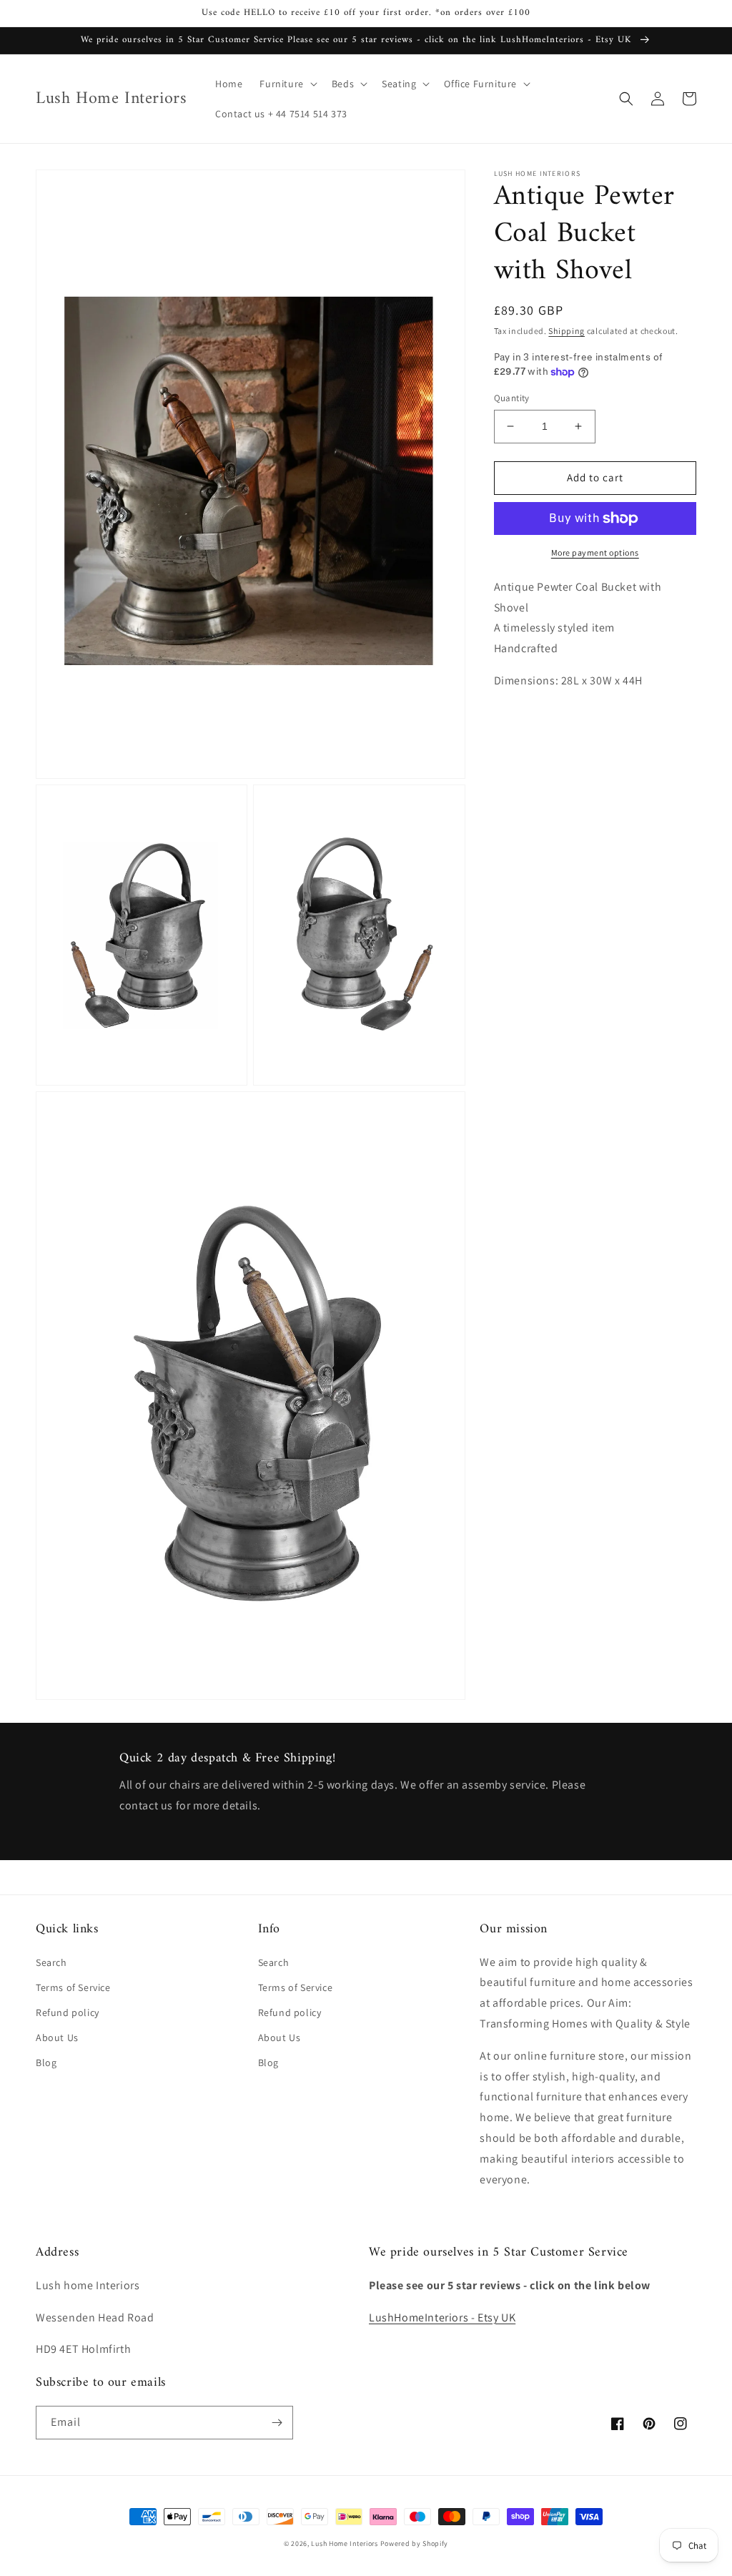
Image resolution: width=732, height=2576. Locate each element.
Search (51, 1962)
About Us (57, 2037)
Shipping (567, 331)
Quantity (512, 398)
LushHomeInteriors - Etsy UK (442, 2317)
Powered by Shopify (415, 2543)
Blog (46, 2063)
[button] (287, 84)
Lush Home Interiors (344, 2543)
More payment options (595, 552)
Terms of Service (73, 1987)
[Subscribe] (277, 2423)
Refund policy (68, 2012)
